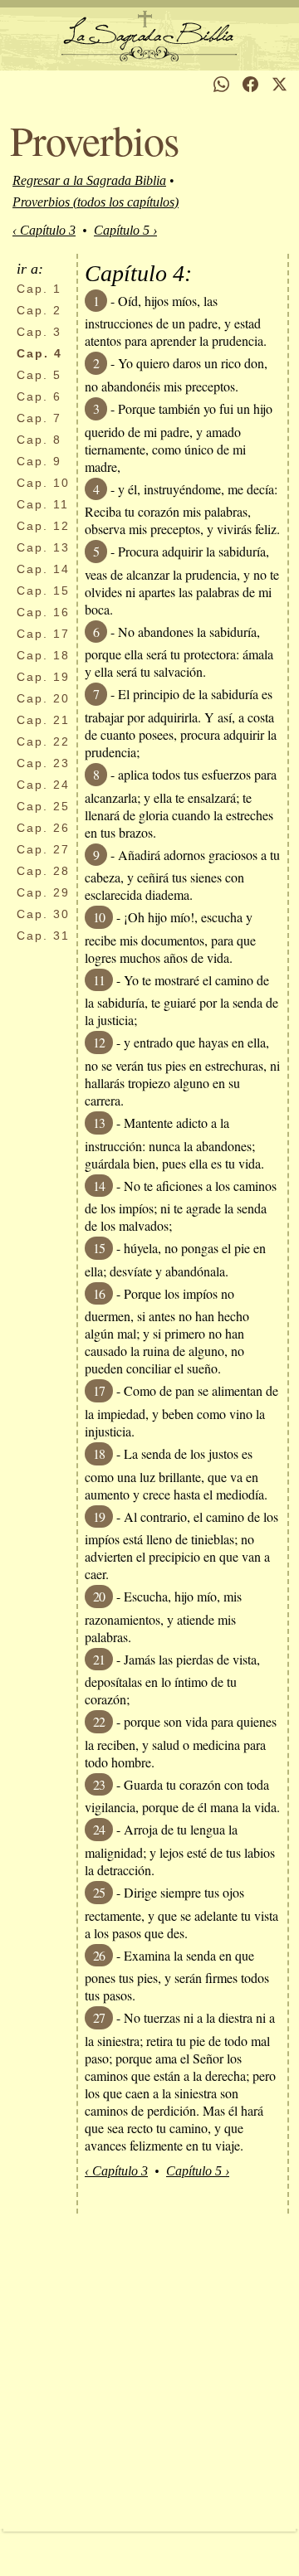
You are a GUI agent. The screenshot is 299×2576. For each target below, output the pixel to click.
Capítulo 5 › (125, 230)
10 (43, 483)
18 (43, 655)
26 (43, 828)
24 (43, 785)
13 (43, 547)
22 (43, 741)
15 (43, 591)
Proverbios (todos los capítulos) (96, 202)
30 (43, 914)
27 (43, 849)
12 (43, 526)
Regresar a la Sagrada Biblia (89, 180)
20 (43, 698)
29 (43, 892)
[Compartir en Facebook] (250, 84)
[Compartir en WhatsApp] (221, 84)
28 (43, 871)
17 (43, 634)
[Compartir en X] (279, 84)
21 (43, 720)
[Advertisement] (149, 2371)
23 (43, 763)
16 (43, 612)
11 (43, 504)
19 (43, 677)
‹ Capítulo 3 (44, 230)
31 (43, 936)
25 (43, 806)
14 (43, 569)
